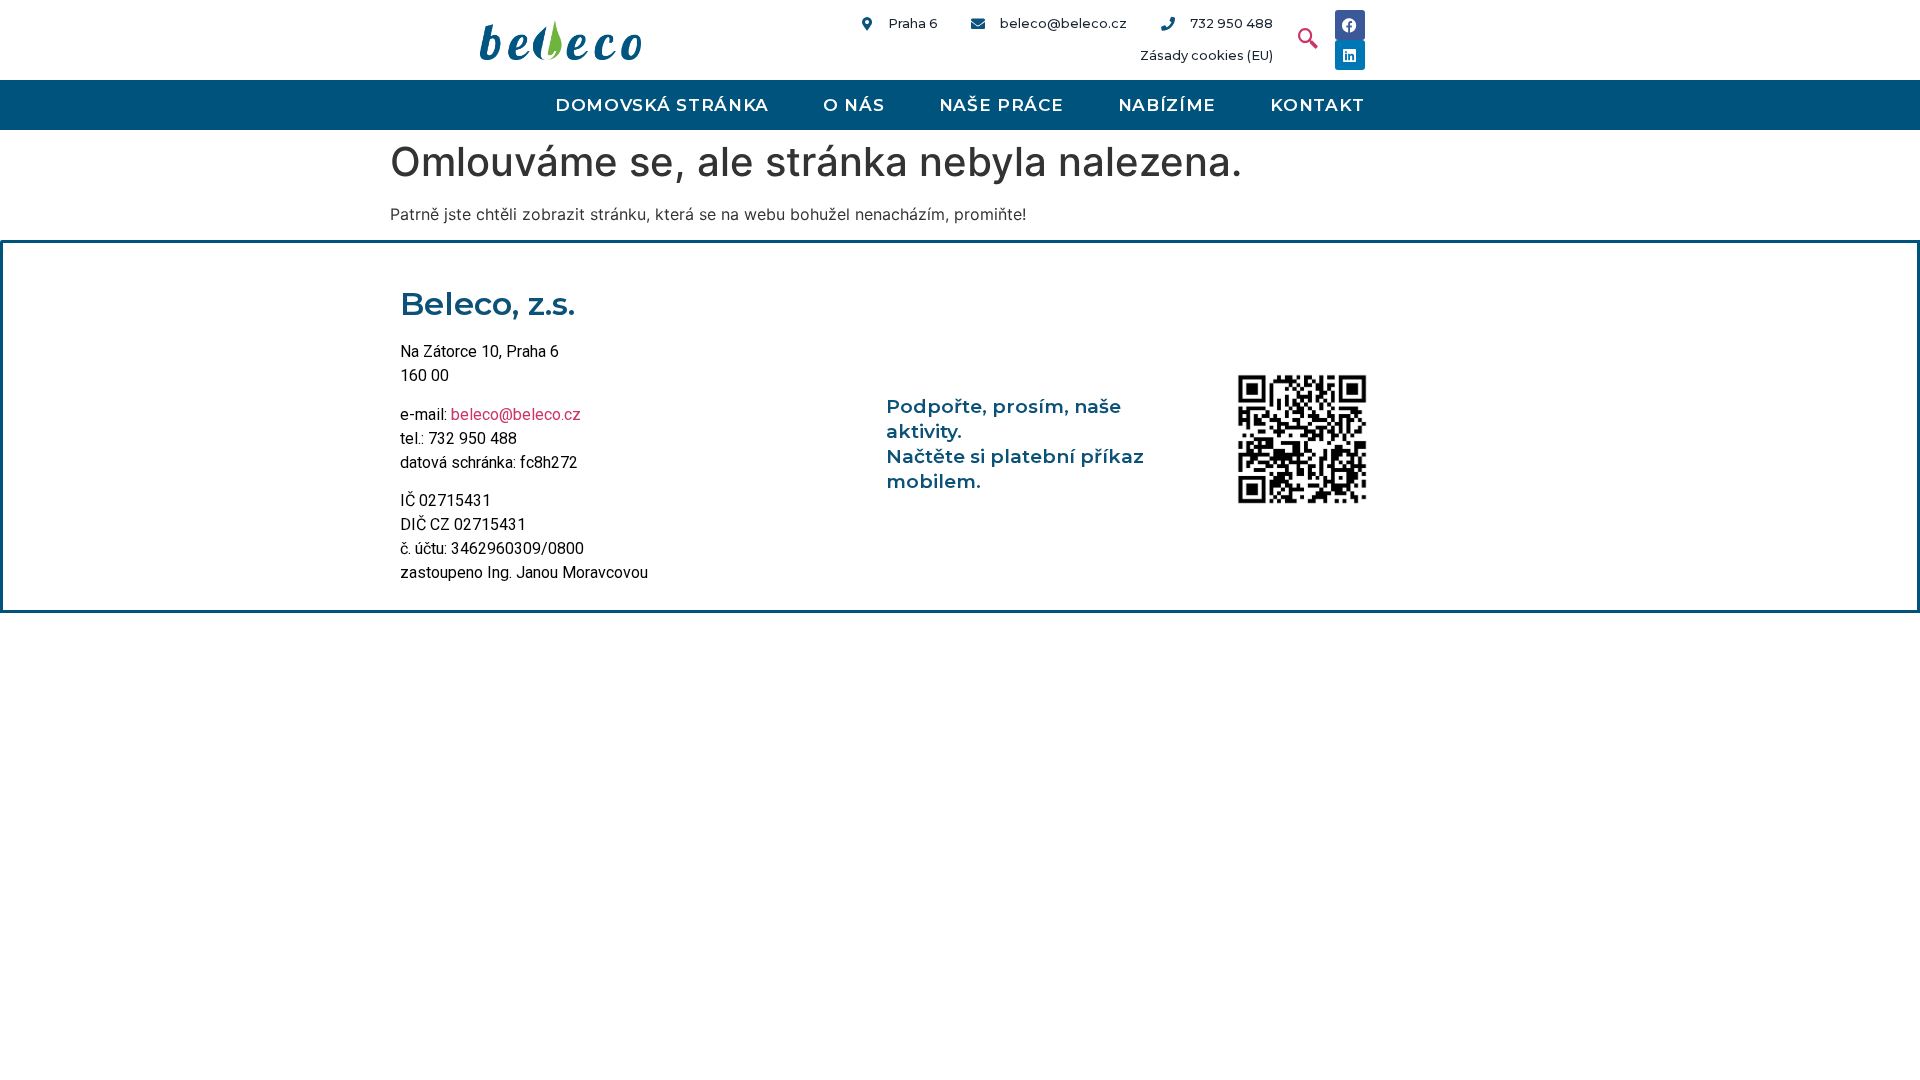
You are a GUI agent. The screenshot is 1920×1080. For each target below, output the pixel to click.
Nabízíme (1167, 105)
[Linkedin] (1350, 55)
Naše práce (1001, 105)
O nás (854, 105)
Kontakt (1317, 105)
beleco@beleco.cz (516, 414)
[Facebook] (1350, 25)
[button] (1298, 40)
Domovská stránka (662, 105)
